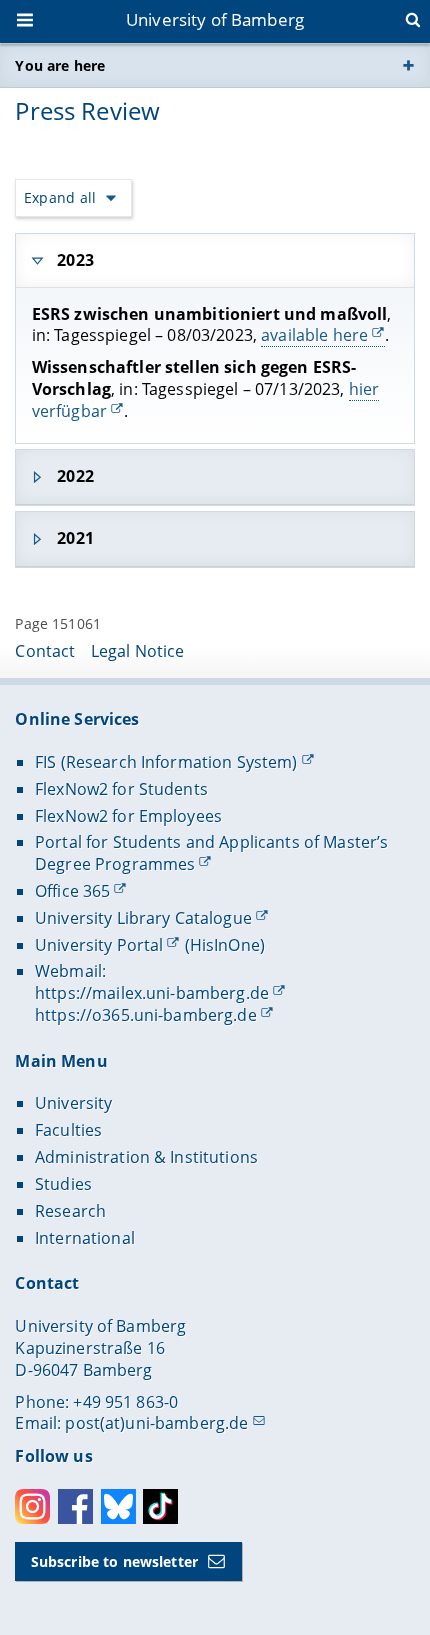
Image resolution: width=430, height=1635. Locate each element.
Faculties (68, 1130)
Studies (63, 1184)
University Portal (99, 945)
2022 (75, 476)
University (73, 1103)
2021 (75, 538)
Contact (45, 651)
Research (70, 1211)
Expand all (60, 197)
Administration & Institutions (146, 1157)
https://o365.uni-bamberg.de (146, 1015)
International (85, 1238)
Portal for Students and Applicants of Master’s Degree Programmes (211, 853)
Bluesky (118, 1506)
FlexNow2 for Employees (128, 816)
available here (314, 335)
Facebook (75, 1506)
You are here (60, 65)
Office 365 (72, 891)
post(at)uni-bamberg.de (156, 1423)
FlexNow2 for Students (121, 789)
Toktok (160, 1506)
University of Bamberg (215, 19)
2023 (75, 260)
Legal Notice (138, 651)
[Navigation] (27, 22)
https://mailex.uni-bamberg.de (152, 993)
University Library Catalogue (143, 918)
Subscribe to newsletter (114, 1561)
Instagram (32, 1506)
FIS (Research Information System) (166, 762)
